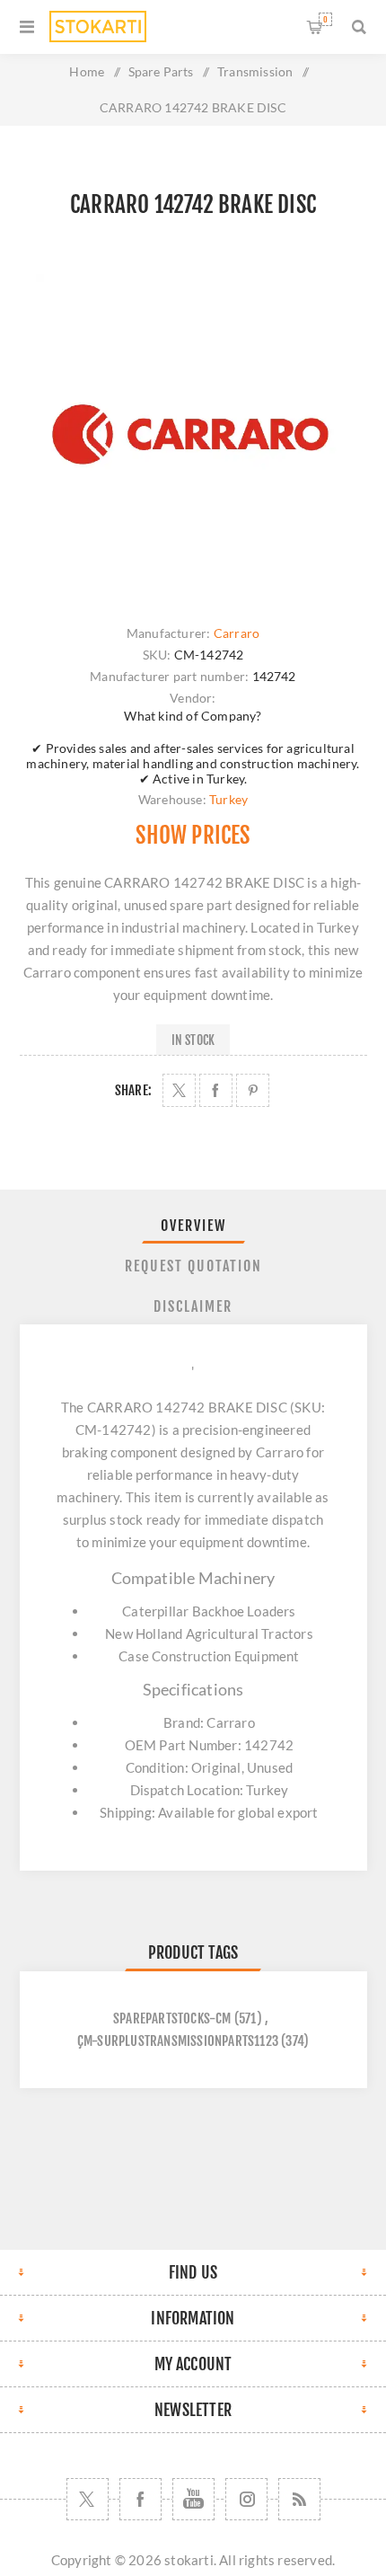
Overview (193, 1226)
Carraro (237, 633)
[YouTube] (193, 2499)
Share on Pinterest (253, 1090)
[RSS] (299, 2499)
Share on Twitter (179, 1090)
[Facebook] (140, 2499)
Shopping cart (325, 19)
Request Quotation (193, 1266)
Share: (133, 1090)
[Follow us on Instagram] (246, 2499)
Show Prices (193, 835)
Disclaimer (193, 1306)
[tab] (193, 1226)
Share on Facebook (216, 1090)
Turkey (228, 799)
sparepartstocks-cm (172, 2018)
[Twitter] (88, 2499)
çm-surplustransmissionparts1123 (178, 2041)
